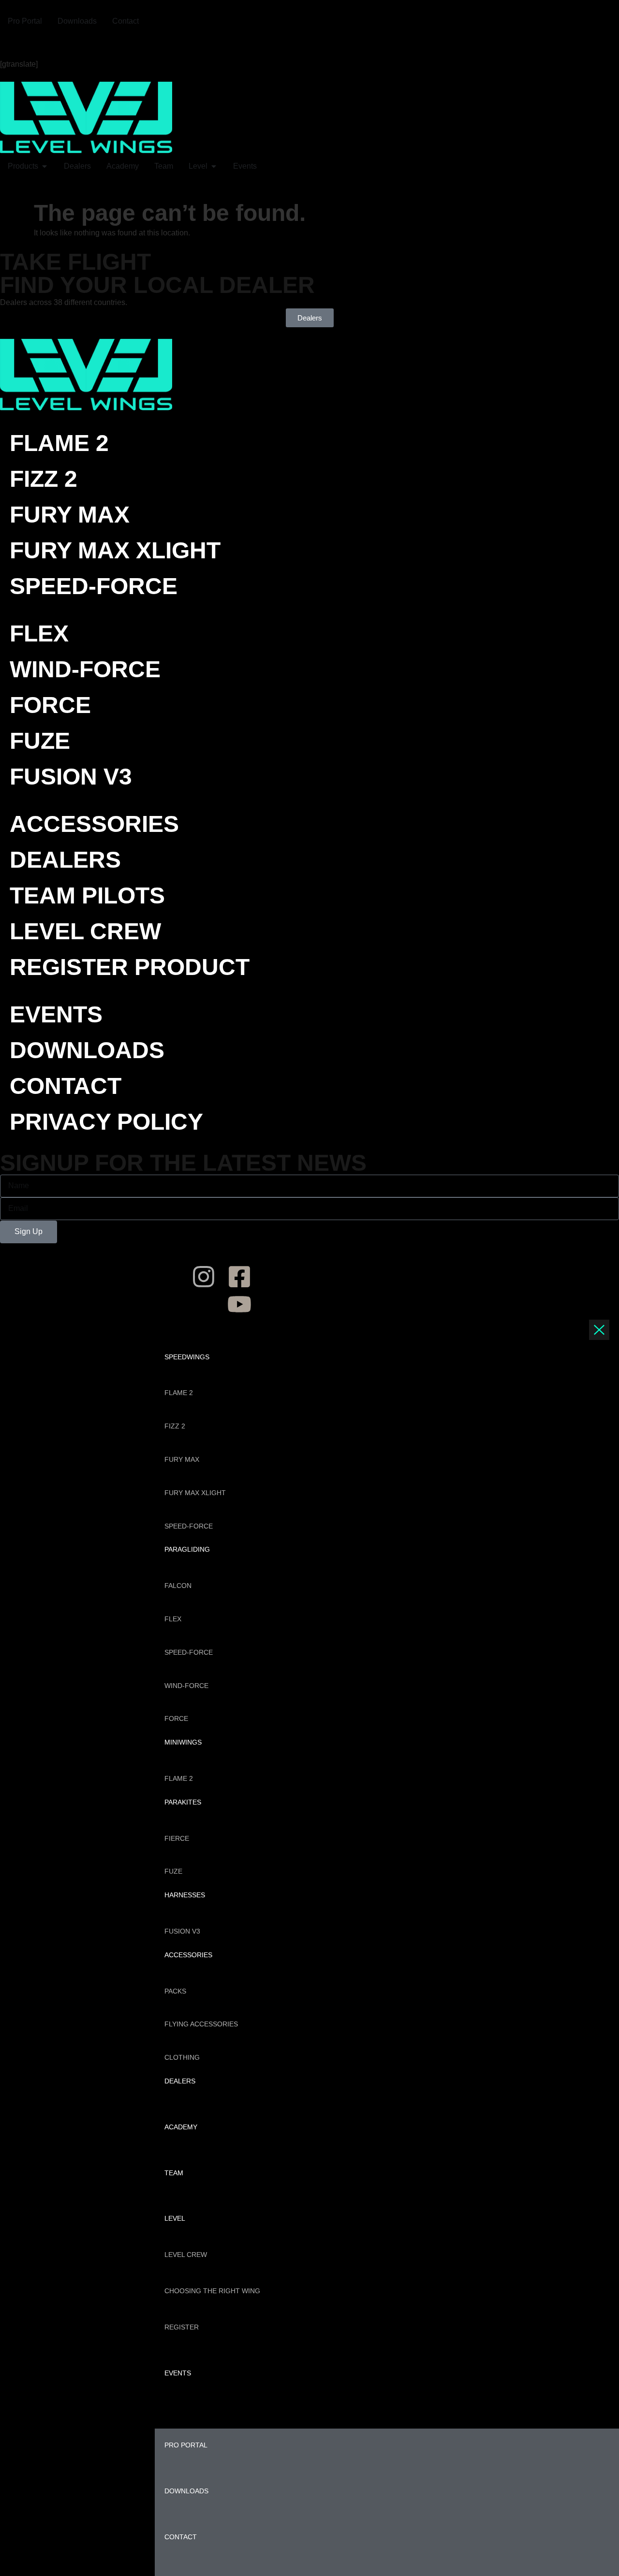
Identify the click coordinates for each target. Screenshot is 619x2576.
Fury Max (70, 515)
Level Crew (85, 931)
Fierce (177, 1838)
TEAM (174, 2173)
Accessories (94, 824)
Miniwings (183, 1742)
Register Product (130, 967)
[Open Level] (214, 166)
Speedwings (187, 1357)
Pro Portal (186, 2445)
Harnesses (185, 1895)
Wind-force (85, 669)
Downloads (87, 1050)
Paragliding (187, 1549)
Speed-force (94, 586)
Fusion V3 (71, 777)
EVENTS (178, 2373)
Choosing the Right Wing (212, 2291)
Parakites (183, 1802)
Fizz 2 (44, 479)
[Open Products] (44, 166)
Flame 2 (59, 443)
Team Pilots (87, 895)
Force (50, 705)
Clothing (182, 2057)
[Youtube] (425, 43)
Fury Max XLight (115, 550)
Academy (181, 2127)
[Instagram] (12, 43)
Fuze (40, 741)
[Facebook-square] (239, 1277)
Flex (39, 633)
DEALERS (180, 2081)
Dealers (65, 860)
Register (182, 2327)
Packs (175, 1991)
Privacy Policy (106, 1122)
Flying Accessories (201, 2024)
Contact (66, 1086)
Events (56, 1014)
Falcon (178, 1586)
